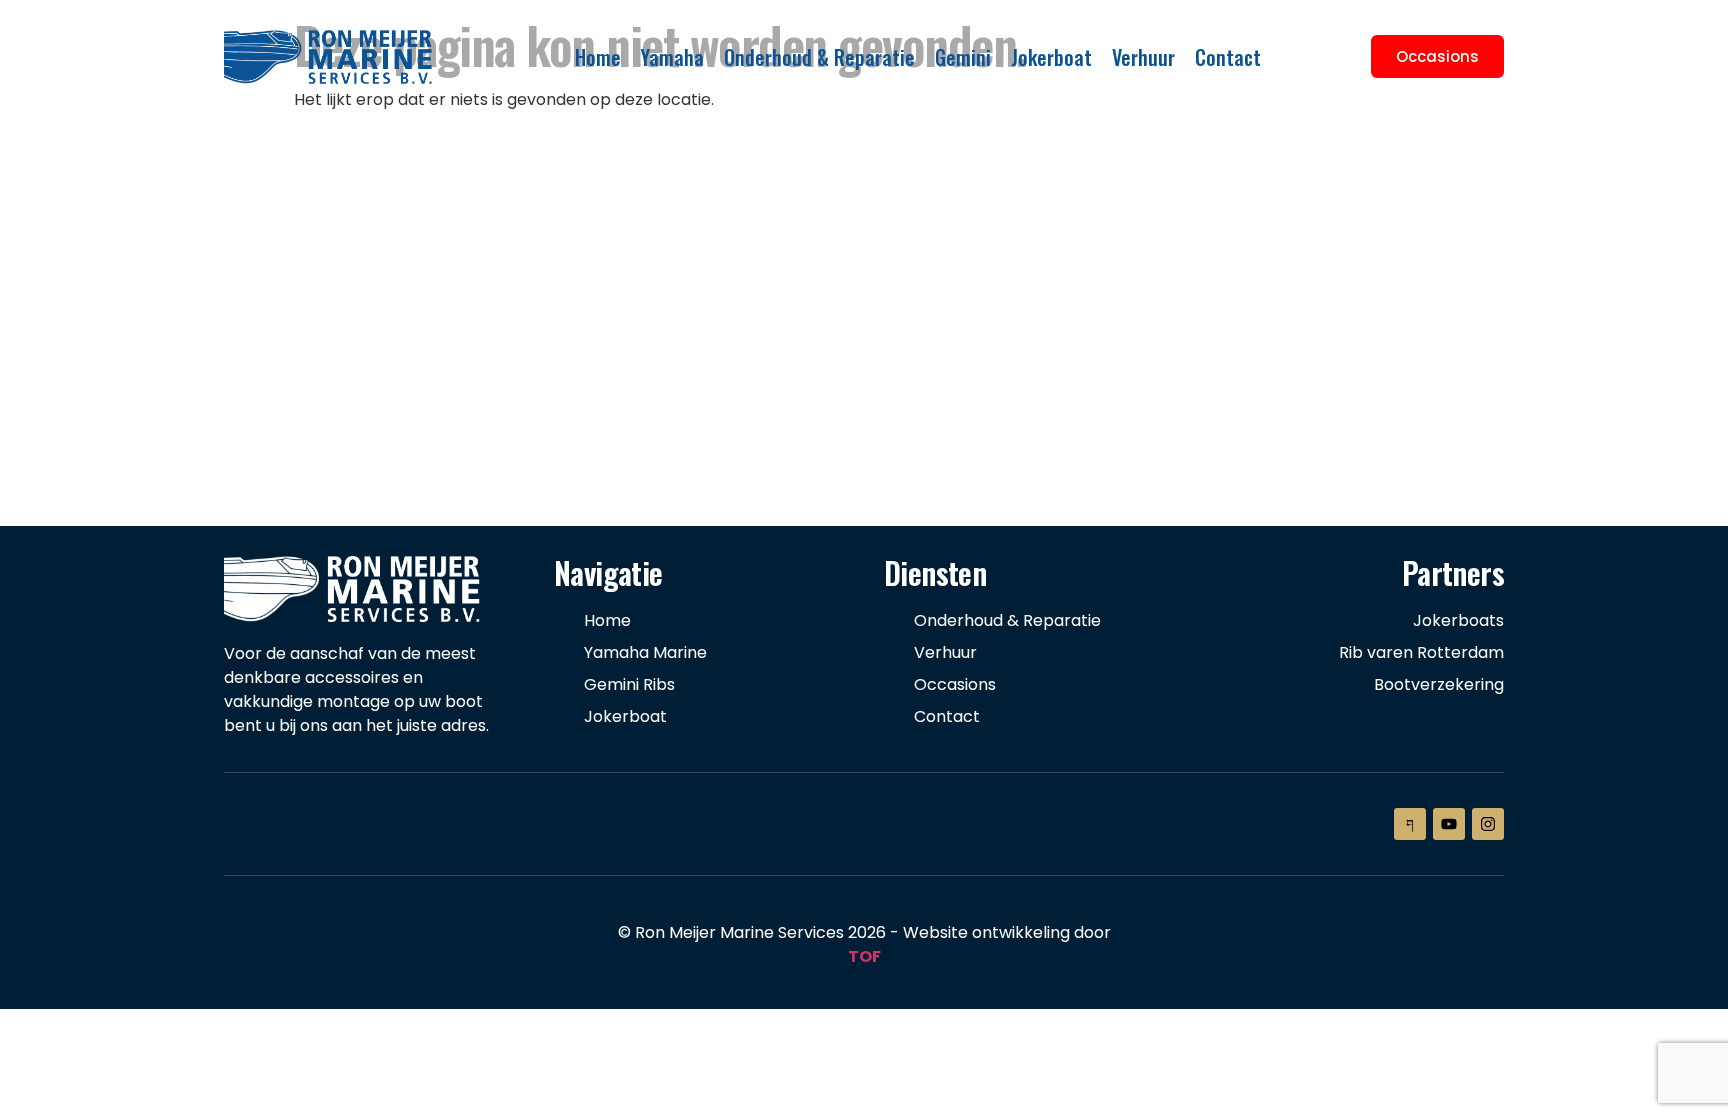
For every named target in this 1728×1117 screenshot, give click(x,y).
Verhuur (1143, 57)
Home (598, 57)
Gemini (963, 57)
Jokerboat (1051, 57)
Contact (1228, 57)
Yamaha (672, 57)
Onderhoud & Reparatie (819, 57)
